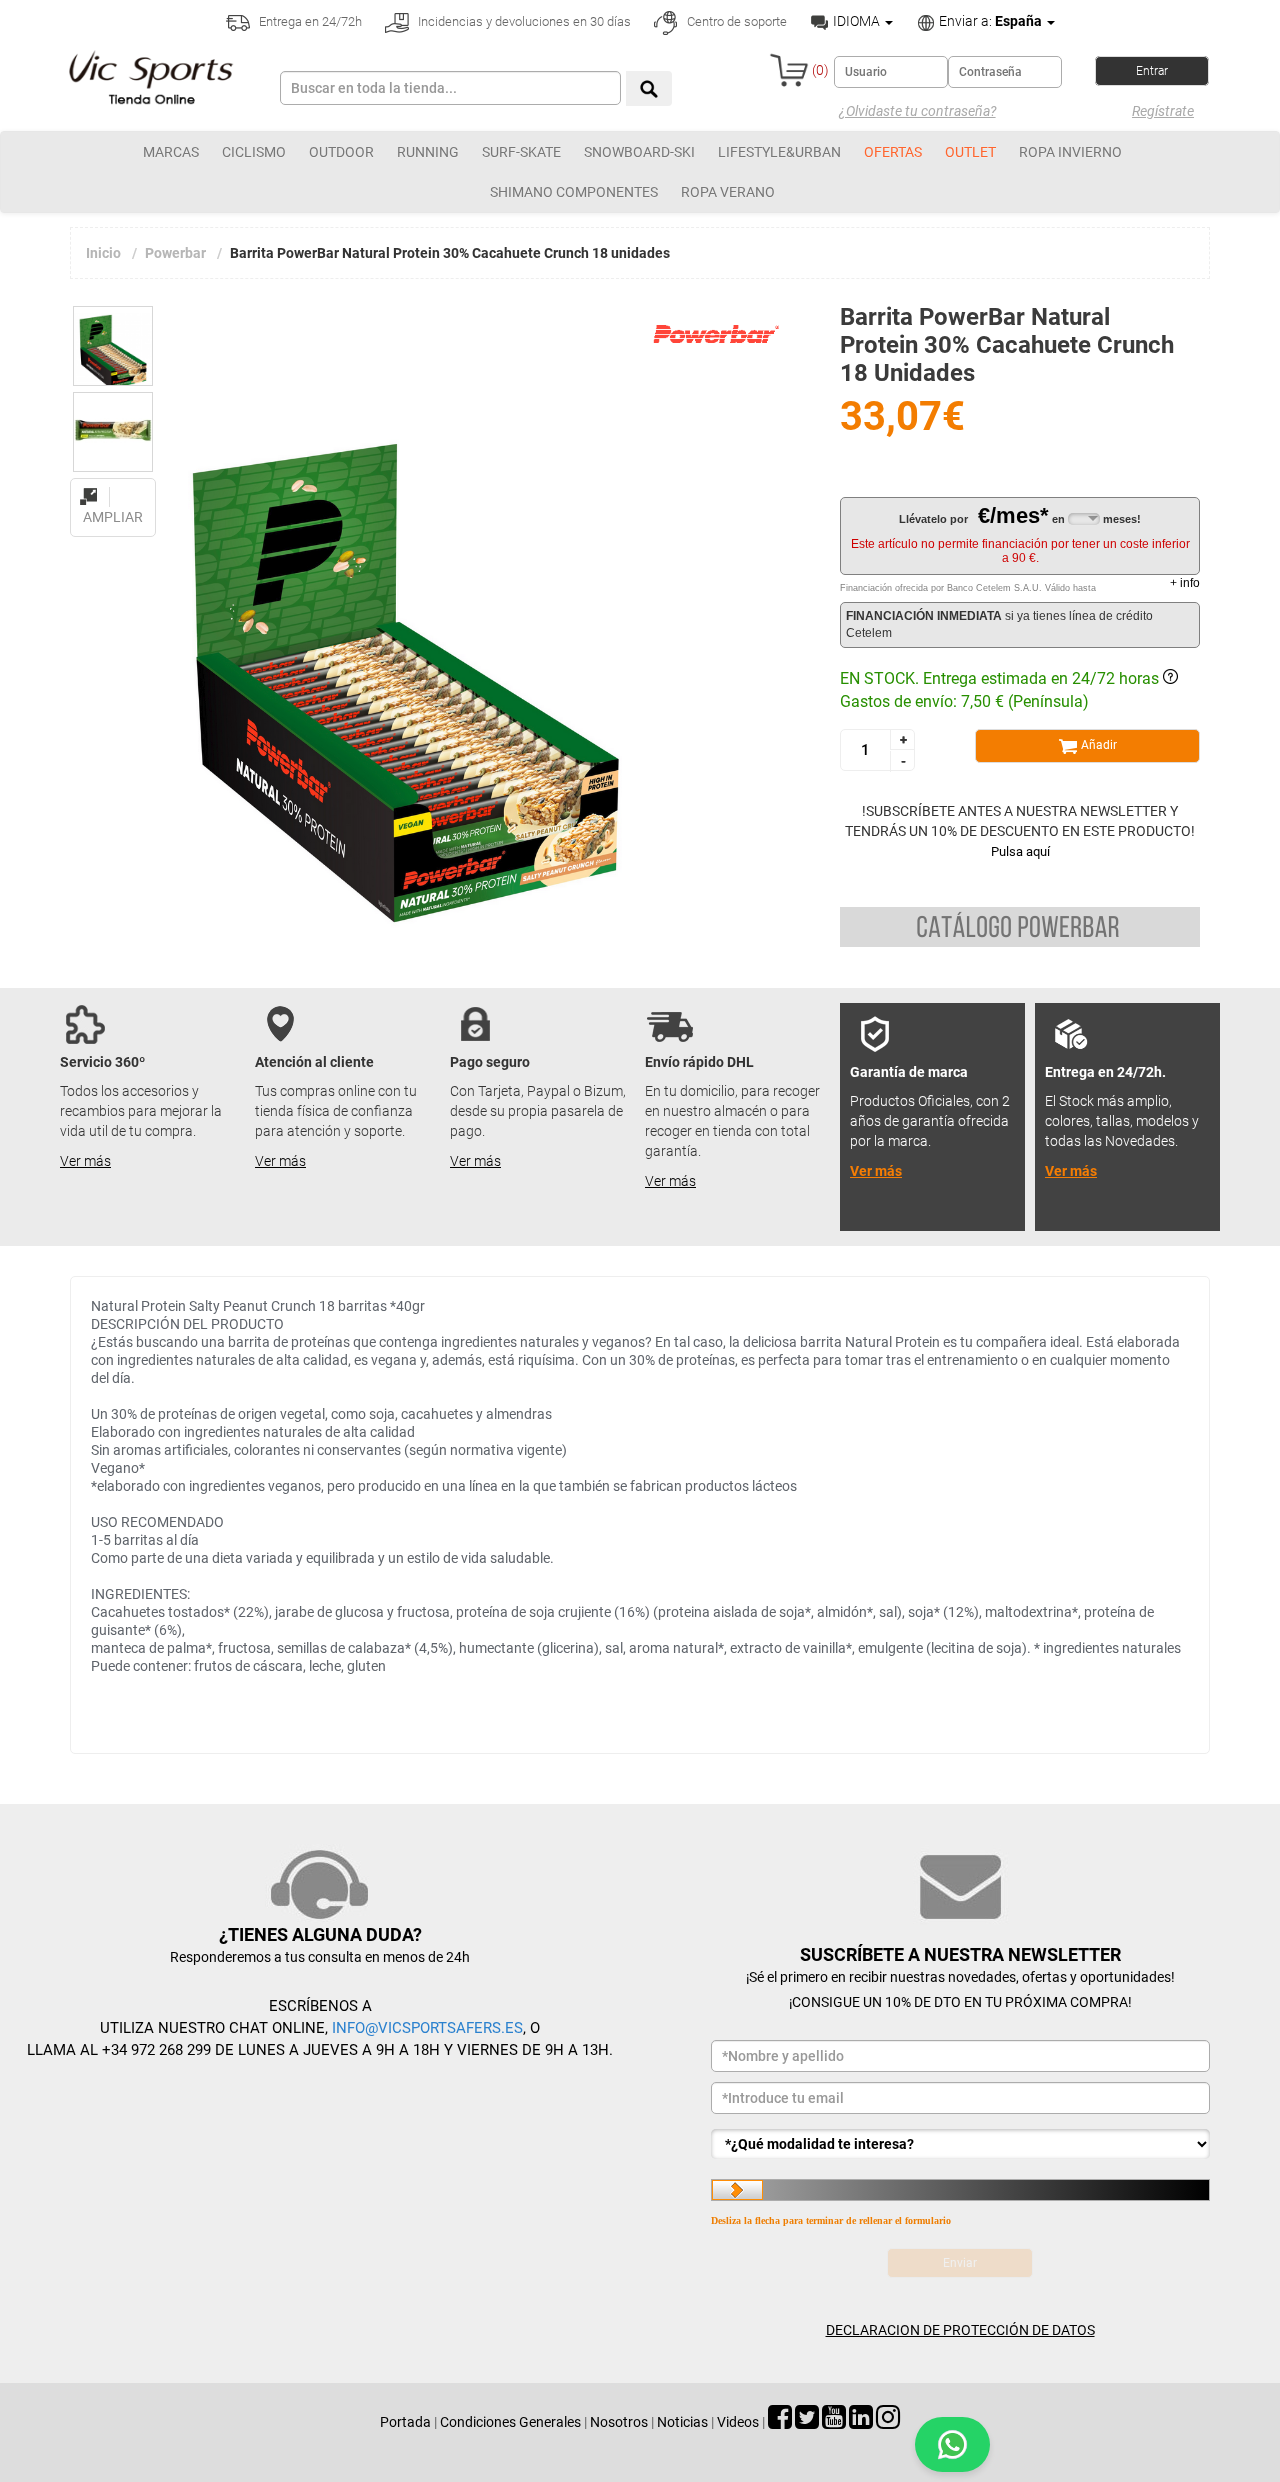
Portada (405, 2422)
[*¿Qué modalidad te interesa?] (960, 2144)
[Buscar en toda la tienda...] (649, 88)
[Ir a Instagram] (888, 2422)
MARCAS (171, 152)
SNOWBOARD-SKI (639, 152)
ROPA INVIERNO (1070, 152)
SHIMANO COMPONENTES (574, 192)
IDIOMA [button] (856, 21)
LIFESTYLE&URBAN (779, 152)
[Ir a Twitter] (807, 2422)
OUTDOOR (341, 152)
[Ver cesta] (789, 70)
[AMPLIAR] (113, 485)
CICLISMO (254, 152)
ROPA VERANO (728, 192)
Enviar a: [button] (989, 21)
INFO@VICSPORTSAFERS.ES (427, 2028)
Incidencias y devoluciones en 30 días (523, 21)
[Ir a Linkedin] (861, 2422)
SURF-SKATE (521, 152)
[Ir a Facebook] (780, 2422)
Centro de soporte (735, 21)
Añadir (1097, 745)
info (1185, 583)
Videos (738, 2422)
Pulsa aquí (1020, 851)
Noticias (682, 2422)
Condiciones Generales (510, 2422)
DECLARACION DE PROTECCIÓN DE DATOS (960, 2330)
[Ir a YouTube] (834, 2422)
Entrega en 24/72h (309, 21)
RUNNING (428, 152)
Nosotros (619, 2422)
